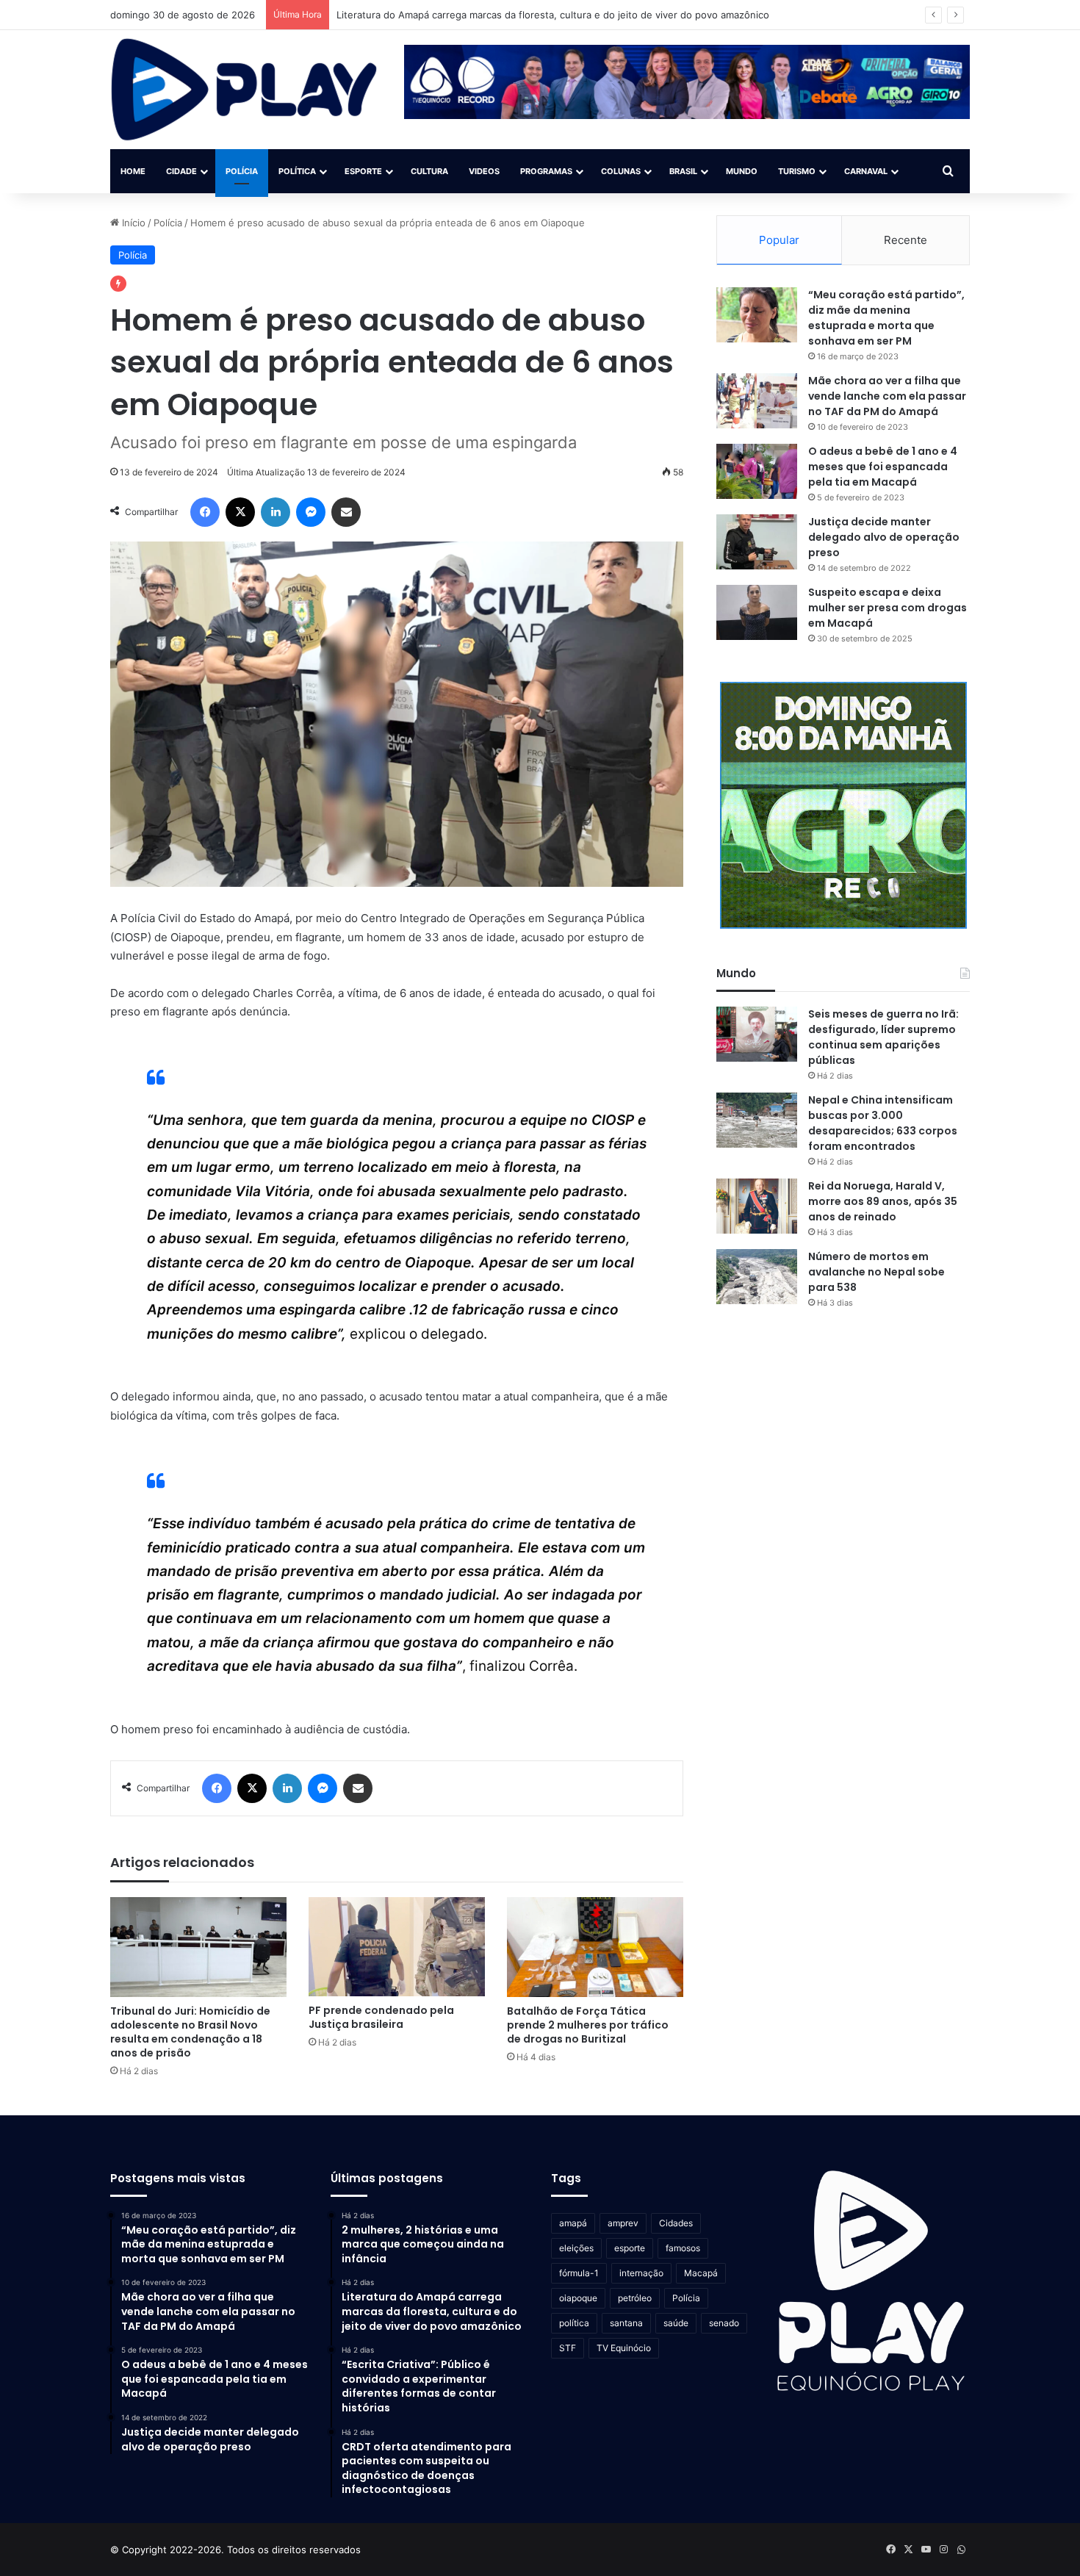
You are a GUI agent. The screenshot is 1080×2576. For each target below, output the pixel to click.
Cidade (181, 171)
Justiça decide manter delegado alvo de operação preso (884, 537)
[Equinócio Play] (244, 90)
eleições (576, 2248)
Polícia (242, 171)
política (574, 2323)
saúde (676, 2323)
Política (297, 171)
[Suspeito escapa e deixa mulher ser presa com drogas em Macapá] (757, 612)
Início (132, 223)
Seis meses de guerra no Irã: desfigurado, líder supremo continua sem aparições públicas (883, 1037)
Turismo (797, 171)
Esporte (363, 171)
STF (568, 2348)
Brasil (683, 171)
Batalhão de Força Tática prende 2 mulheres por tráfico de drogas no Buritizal (588, 2025)
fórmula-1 (579, 2273)
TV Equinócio (624, 2348)
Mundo (742, 171)
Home (133, 171)
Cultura (429, 171)
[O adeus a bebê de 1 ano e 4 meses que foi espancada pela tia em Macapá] (757, 471)
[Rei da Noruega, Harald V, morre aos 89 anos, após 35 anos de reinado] (757, 1206)
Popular (779, 240)
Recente (906, 240)
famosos (683, 2248)
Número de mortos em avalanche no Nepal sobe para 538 (876, 1272)
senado (724, 2323)
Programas (546, 171)
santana (626, 2323)
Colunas (621, 171)
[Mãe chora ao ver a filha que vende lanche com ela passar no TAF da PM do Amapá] (757, 401)
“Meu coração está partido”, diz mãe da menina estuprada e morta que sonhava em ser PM (886, 318)
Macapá (701, 2273)
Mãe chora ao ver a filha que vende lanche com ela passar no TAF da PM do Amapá (887, 396)
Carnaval (866, 171)
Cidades (676, 2223)
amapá (573, 2223)
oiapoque (578, 2298)
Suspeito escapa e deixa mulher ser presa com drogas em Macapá (888, 608)
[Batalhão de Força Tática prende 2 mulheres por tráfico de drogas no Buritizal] (595, 1947)
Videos (484, 171)
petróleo (635, 2298)
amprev (623, 2223)
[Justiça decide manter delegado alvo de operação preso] (757, 542)
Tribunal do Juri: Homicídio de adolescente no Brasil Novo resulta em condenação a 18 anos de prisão (190, 2032)
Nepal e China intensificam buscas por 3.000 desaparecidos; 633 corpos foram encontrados (883, 1123)
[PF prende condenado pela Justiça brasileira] (397, 1947)
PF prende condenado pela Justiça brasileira (381, 2017)
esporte (630, 2248)
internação (641, 2273)
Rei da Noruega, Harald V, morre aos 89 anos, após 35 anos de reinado (883, 1201)
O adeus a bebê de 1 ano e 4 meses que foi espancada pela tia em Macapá (883, 467)
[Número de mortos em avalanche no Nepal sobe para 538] (757, 1277)
